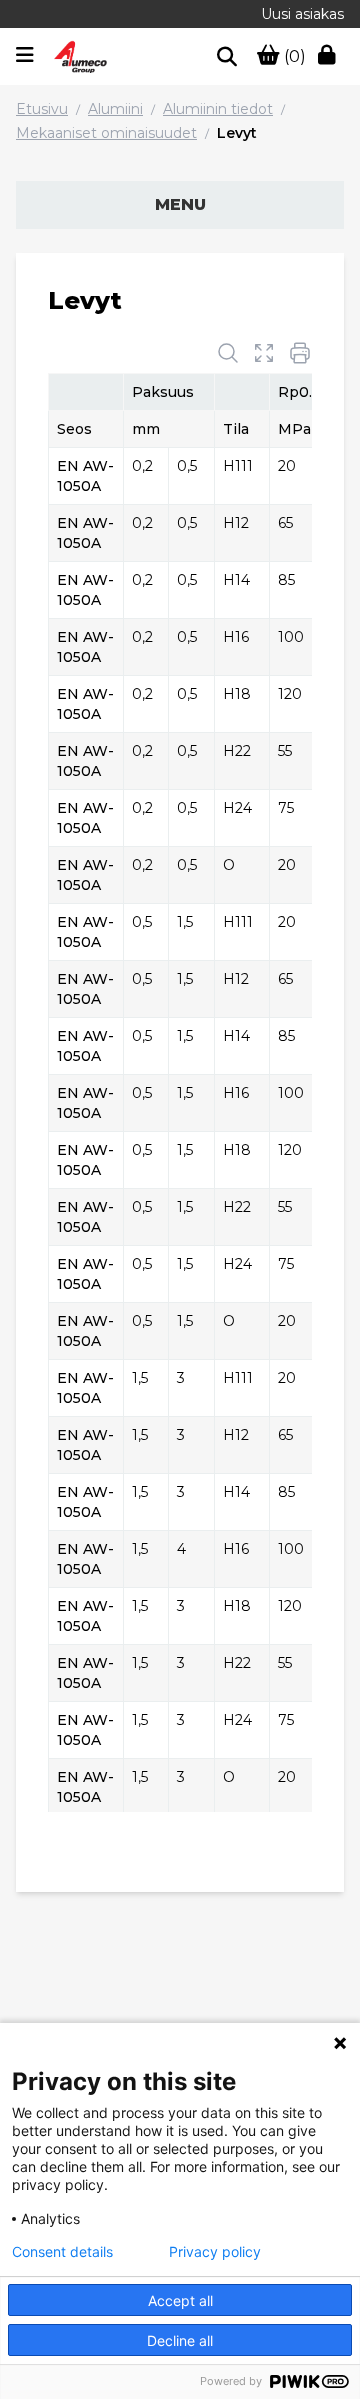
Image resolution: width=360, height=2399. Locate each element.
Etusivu (42, 109)
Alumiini (115, 109)
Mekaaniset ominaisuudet (106, 133)
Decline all (180, 2340)
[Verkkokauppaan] (331, 57)
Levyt (237, 133)
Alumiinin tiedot (218, 109)
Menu (180, 204)
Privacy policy (215, 2252)
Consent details (62, 2252)
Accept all (180, 2300)
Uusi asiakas (302, 14)
